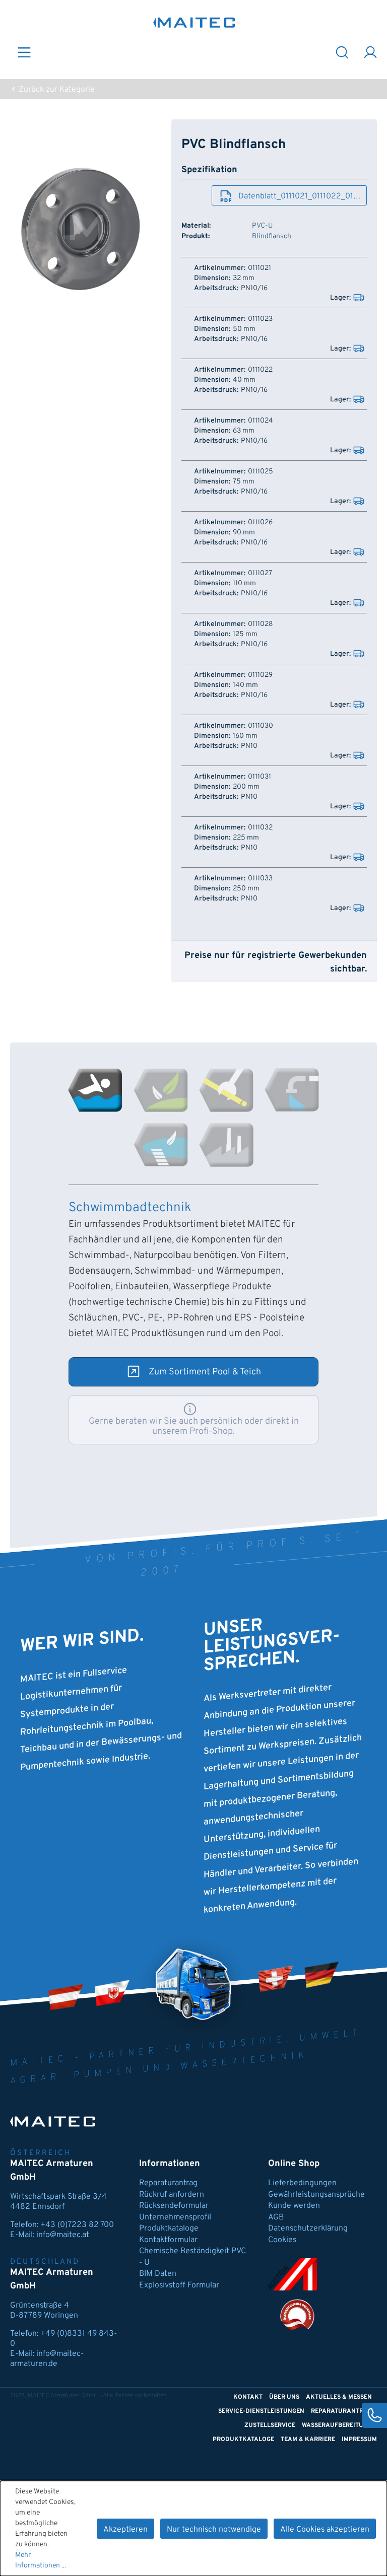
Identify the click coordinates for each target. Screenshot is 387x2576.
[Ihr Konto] (370, 52)
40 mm (244, 380)
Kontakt (248, 2397)
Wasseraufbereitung (337, 2425)
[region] (81, 228)
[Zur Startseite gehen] (194, 22)
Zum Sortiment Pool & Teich (205, 1372)
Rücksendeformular (174, 2206)
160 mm (245, 736)
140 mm (245, 685)
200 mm (246, 787)
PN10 (249, 746)
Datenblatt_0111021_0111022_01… (299, 196)
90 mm (244, 533)
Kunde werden (294, 2206)
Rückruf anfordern (172, 2195)
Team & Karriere (308, 2440)
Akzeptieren (125, 2530)
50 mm (244, 329)
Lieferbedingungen (302, 2183)
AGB (276, 2217)
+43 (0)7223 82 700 (77, 2225)
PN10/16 (254, 289)
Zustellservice (270, 2425)
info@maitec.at (63, 2235)
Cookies (282, 2240)
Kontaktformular (168, 2240)
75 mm (244, 482)
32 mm (244, 279)
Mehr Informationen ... (41, 2560)
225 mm (246, 838)
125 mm (245, 635)
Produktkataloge (169, 2229)
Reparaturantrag (168, 2183)
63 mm (244, 431)
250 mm (246, 889)
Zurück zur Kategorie (56, 90)
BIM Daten (158, 2274)
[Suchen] (342, 52)
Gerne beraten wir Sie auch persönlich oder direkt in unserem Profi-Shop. (194, 1426)
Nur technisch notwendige (214, 2530)
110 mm (244, 584)
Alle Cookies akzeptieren (325, 2530)
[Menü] (24, 52)
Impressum (359, 2440)
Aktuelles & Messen (339, 2397)
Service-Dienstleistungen (261, 2411)
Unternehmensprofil (175, 2217)
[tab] (95, 1090)
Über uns (284, 2397)
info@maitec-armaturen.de (47, 2359)
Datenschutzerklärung (308, 2229)
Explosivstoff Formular (179, 2285)
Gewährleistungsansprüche (316, 2195)
